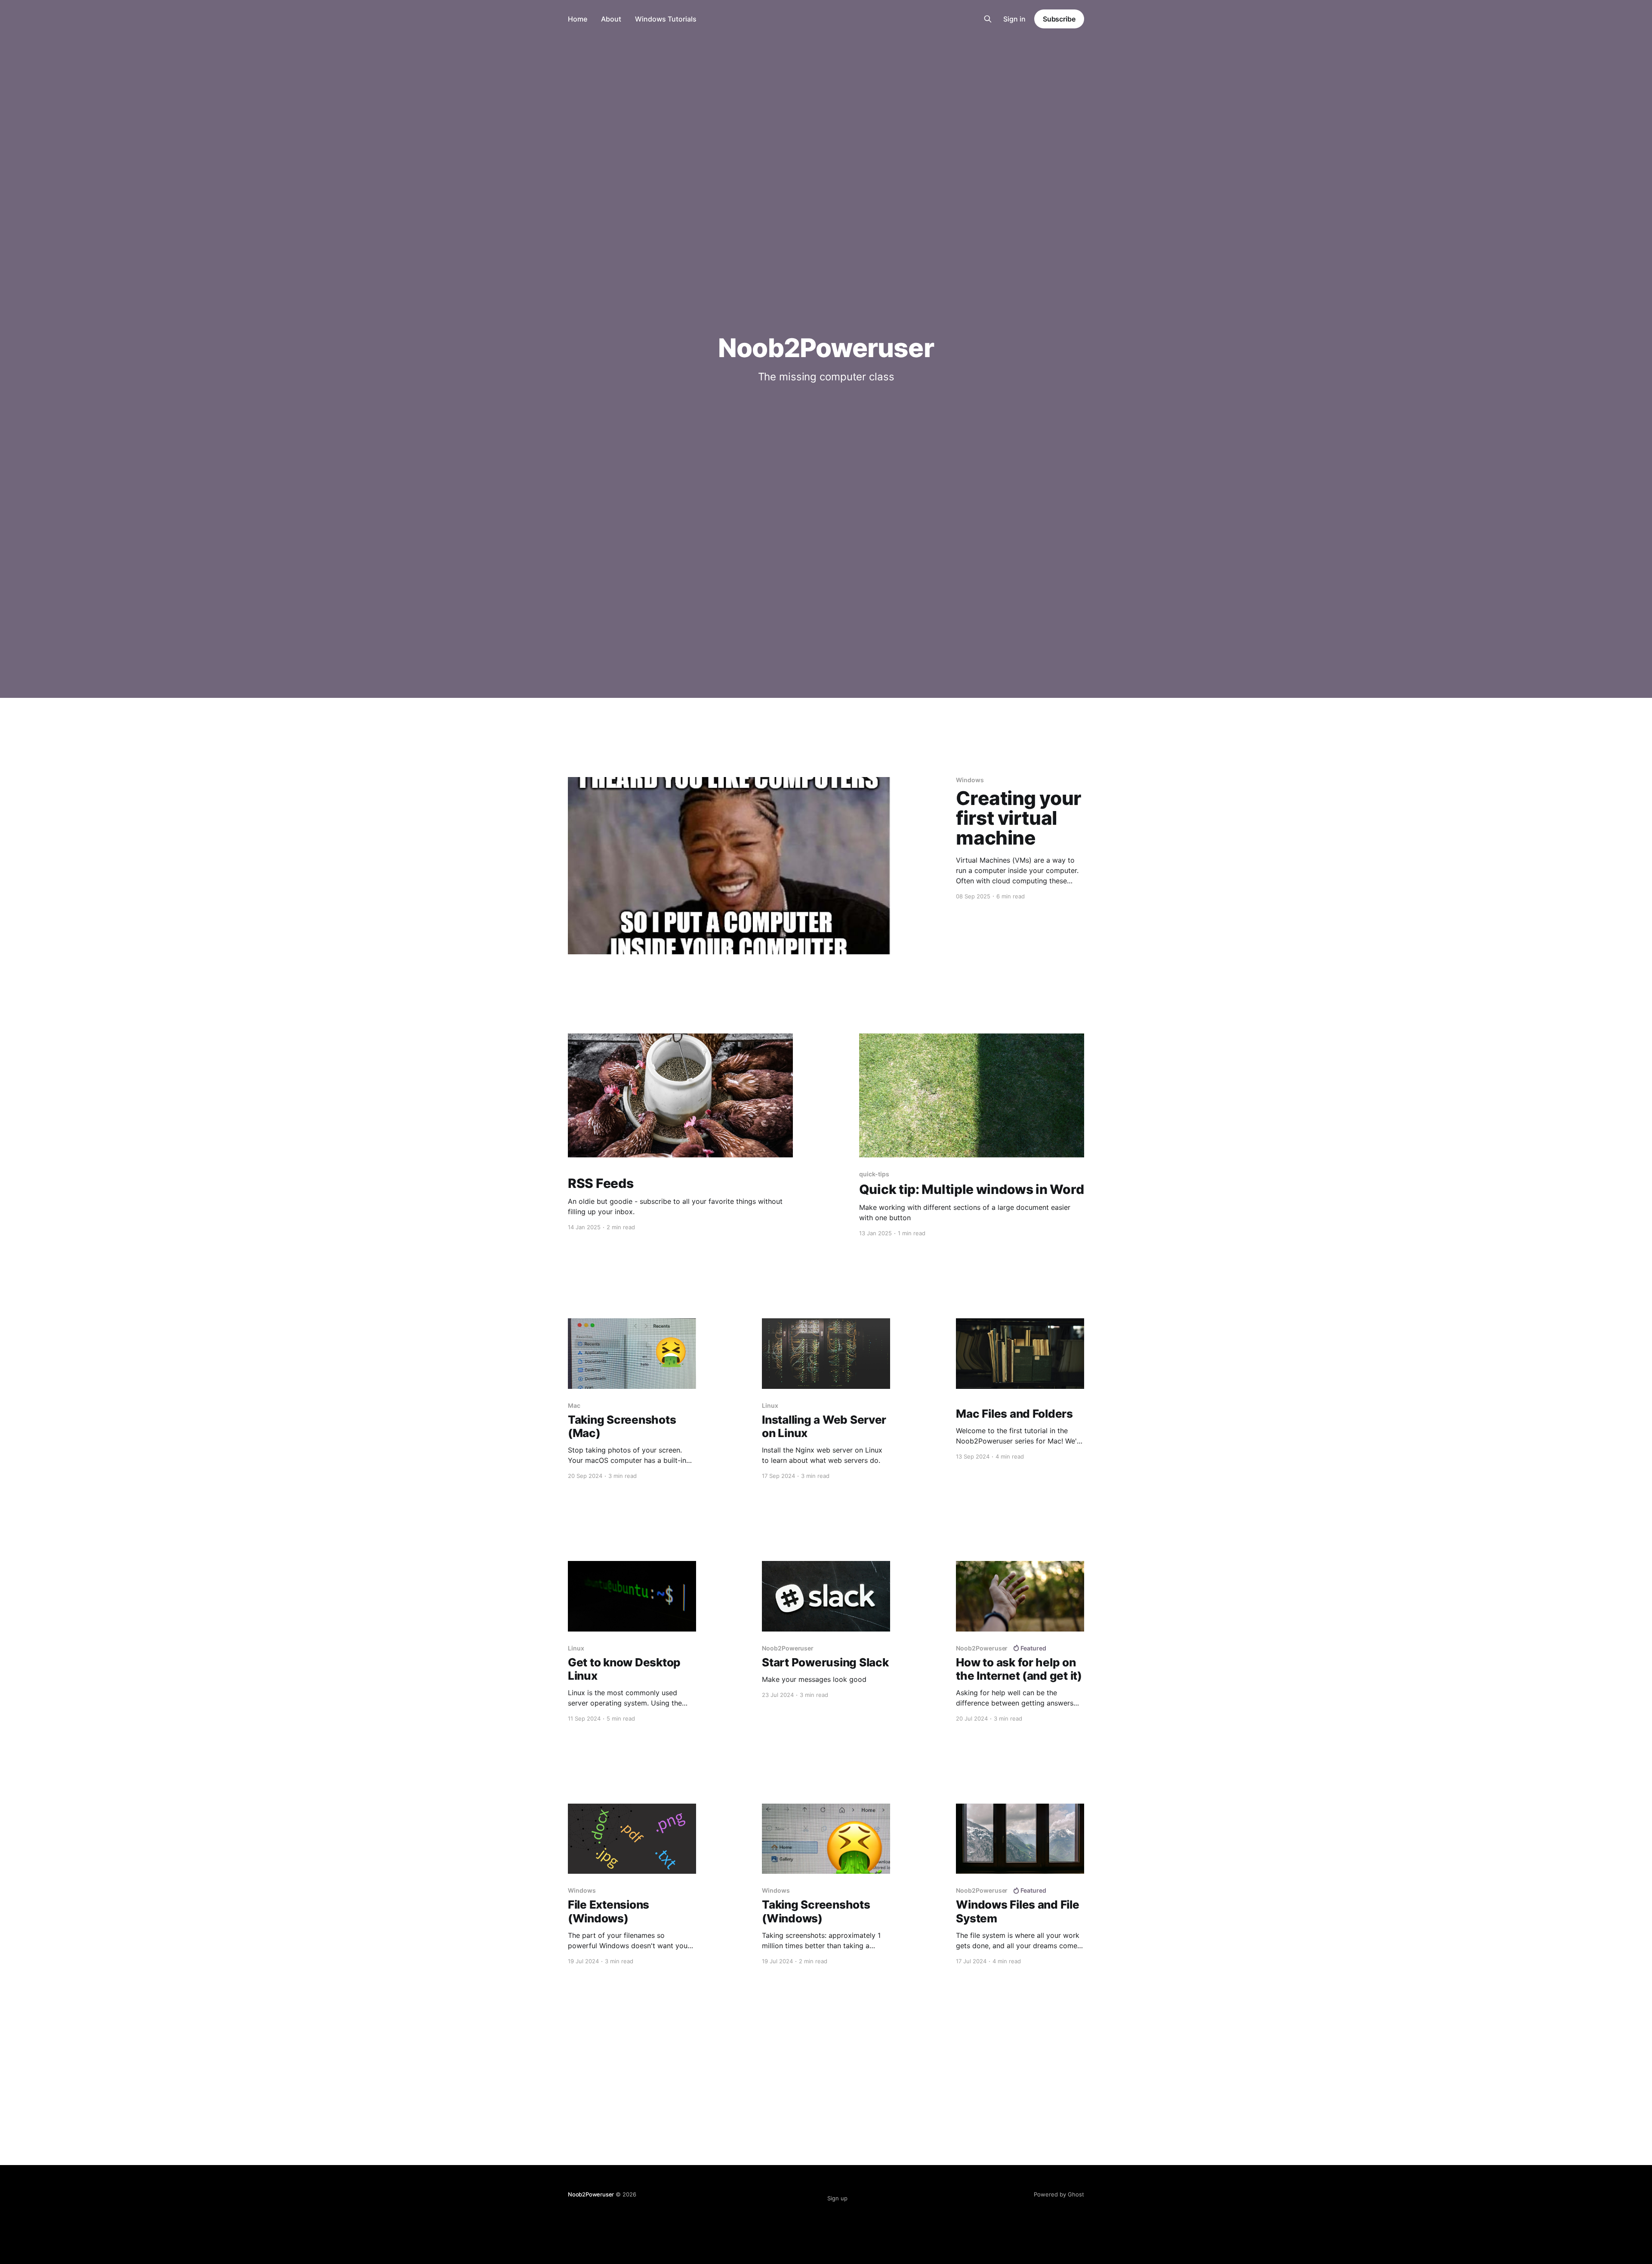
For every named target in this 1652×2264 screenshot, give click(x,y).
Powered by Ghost (1059, 2194)
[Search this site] (988, 19)
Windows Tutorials (666, 19)
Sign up (837, 2198)
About (611, 19)
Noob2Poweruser (591, 2194)
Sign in (1014, 19)
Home (578, 19)
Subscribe (1059, 19)
